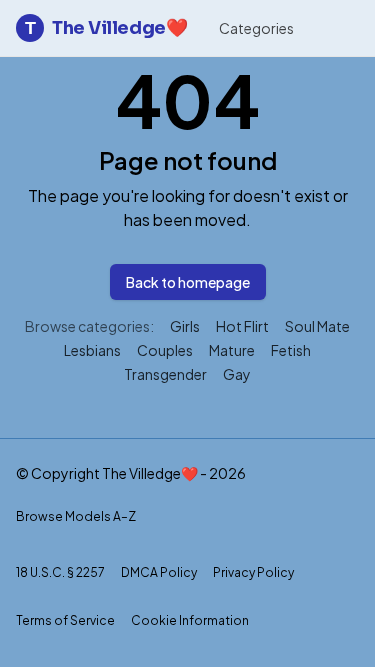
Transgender (165, 374)
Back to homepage (188, 282)
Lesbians (92, 350)
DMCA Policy (159, 572)
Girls (185, 326)
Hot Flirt (242, 326)
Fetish (291, 350)
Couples (165, 350)
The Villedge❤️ (106, 28)
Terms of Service (65, 620)
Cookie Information (190, 620)
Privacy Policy (253, 572)
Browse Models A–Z (76, 516)
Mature (232, 350)
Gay (237, 374)
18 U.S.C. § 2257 (60, 572)
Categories (256, 28)
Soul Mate (317, 326)
